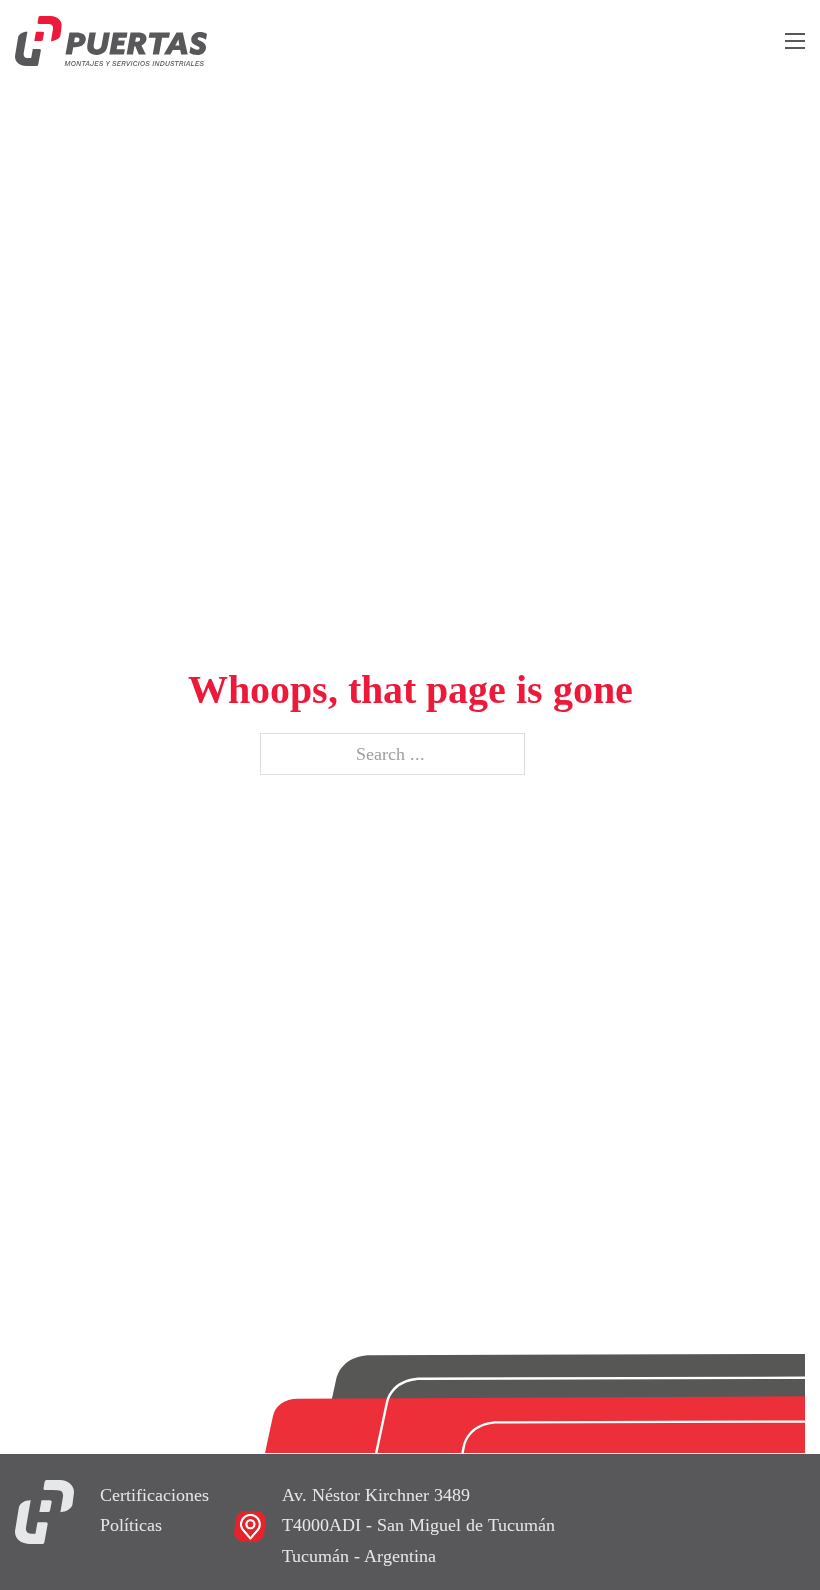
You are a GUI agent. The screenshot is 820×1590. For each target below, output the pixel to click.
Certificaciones (154, 1495)
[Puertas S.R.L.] (44, 1510)
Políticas (131, 1525)
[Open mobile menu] (795, 41)
